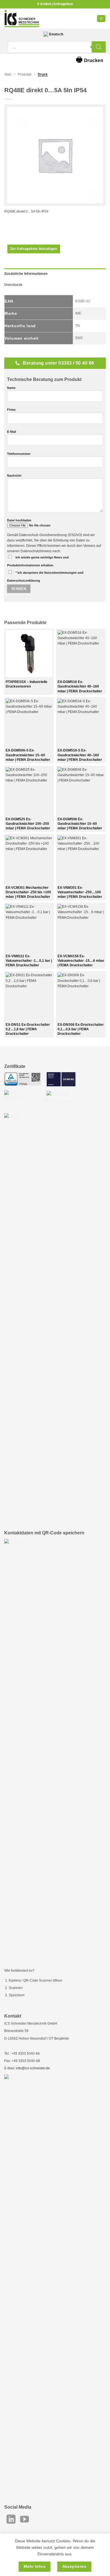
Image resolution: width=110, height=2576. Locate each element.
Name (11, 388)
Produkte (25, 74)
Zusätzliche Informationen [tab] (26, 274)
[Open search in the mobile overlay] (57, 47)
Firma (11, 410)
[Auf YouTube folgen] (25, 2520)
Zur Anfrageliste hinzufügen (34, 249)
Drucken (90, 59)
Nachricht (14, 476)
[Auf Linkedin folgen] (11, 2520)
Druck (43, 74)
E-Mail (12, 432)
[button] (101, 19)
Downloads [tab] (13, 285)
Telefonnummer (19, 454)
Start (8, 74)
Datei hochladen (19, 520)
